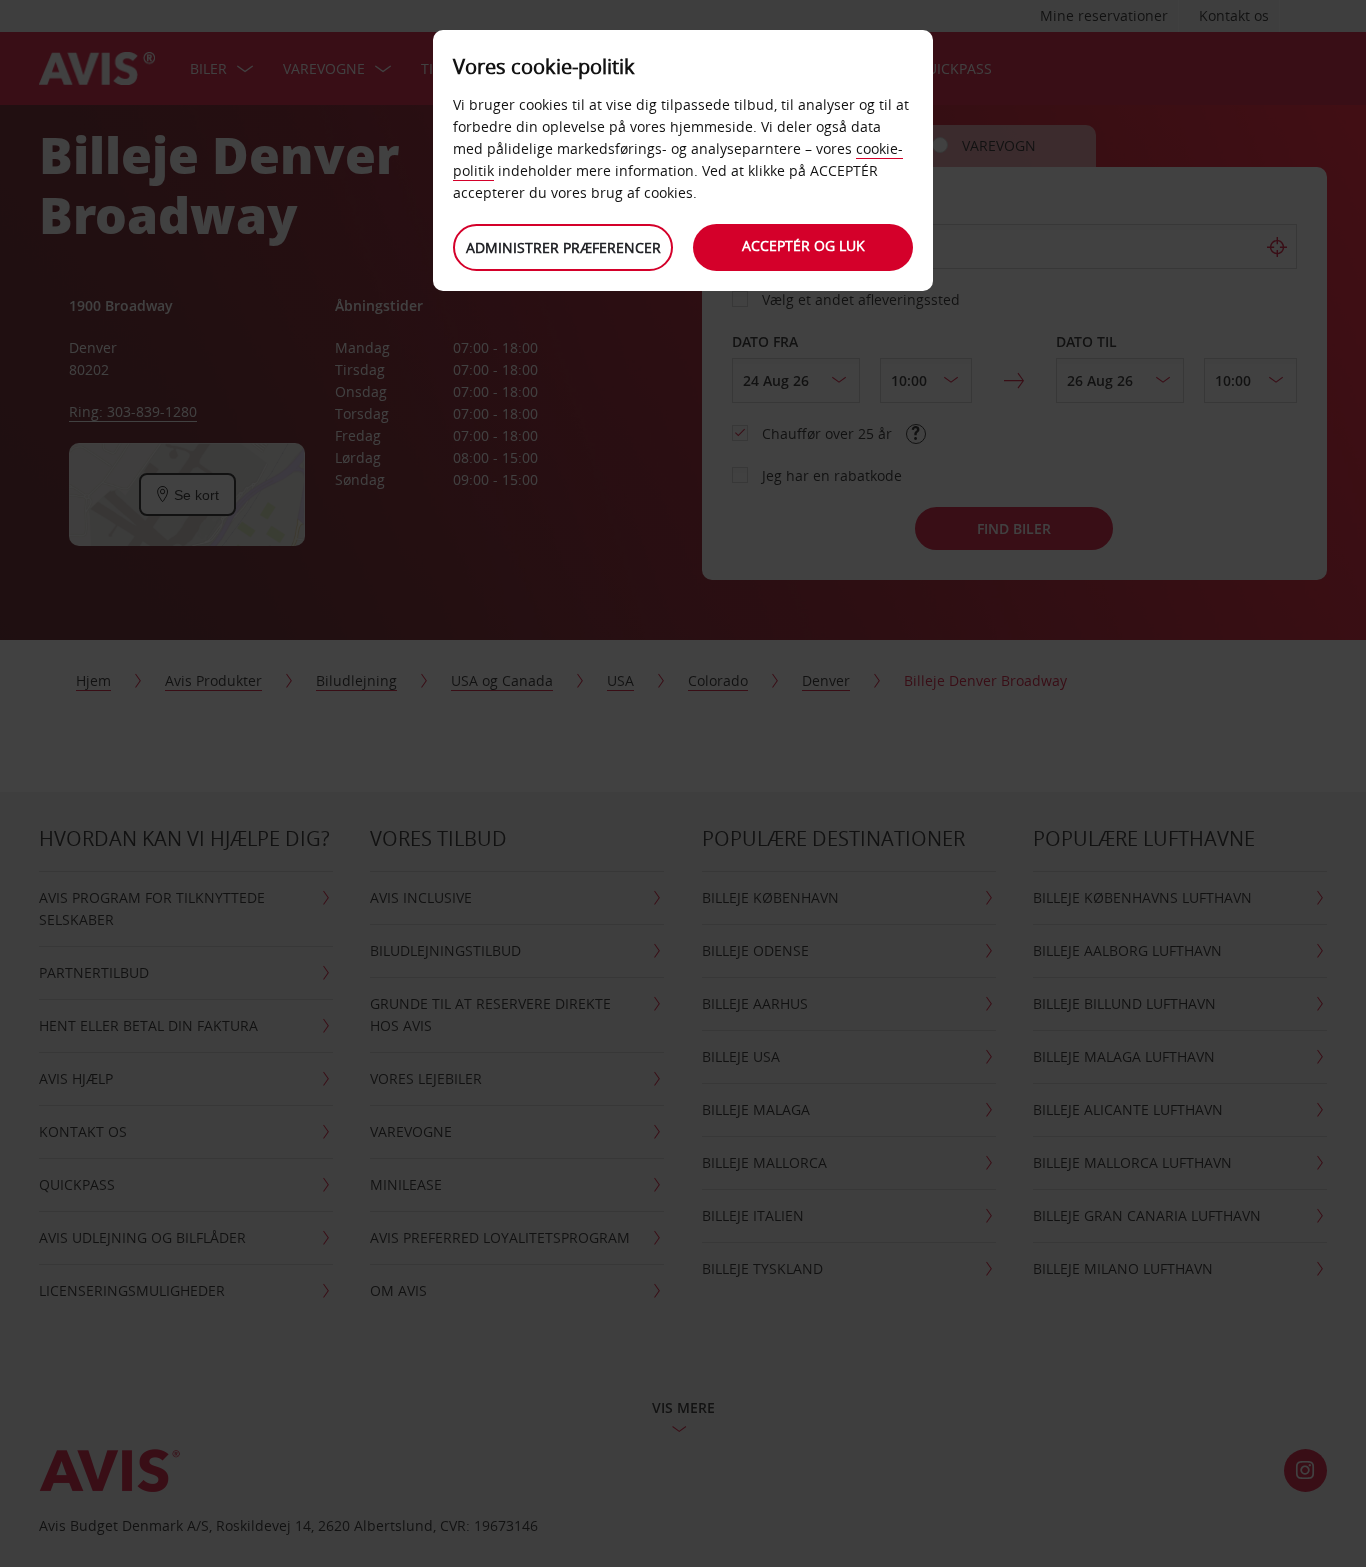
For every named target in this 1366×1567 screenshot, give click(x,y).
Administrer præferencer (563, 247)
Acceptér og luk (803, 245)
